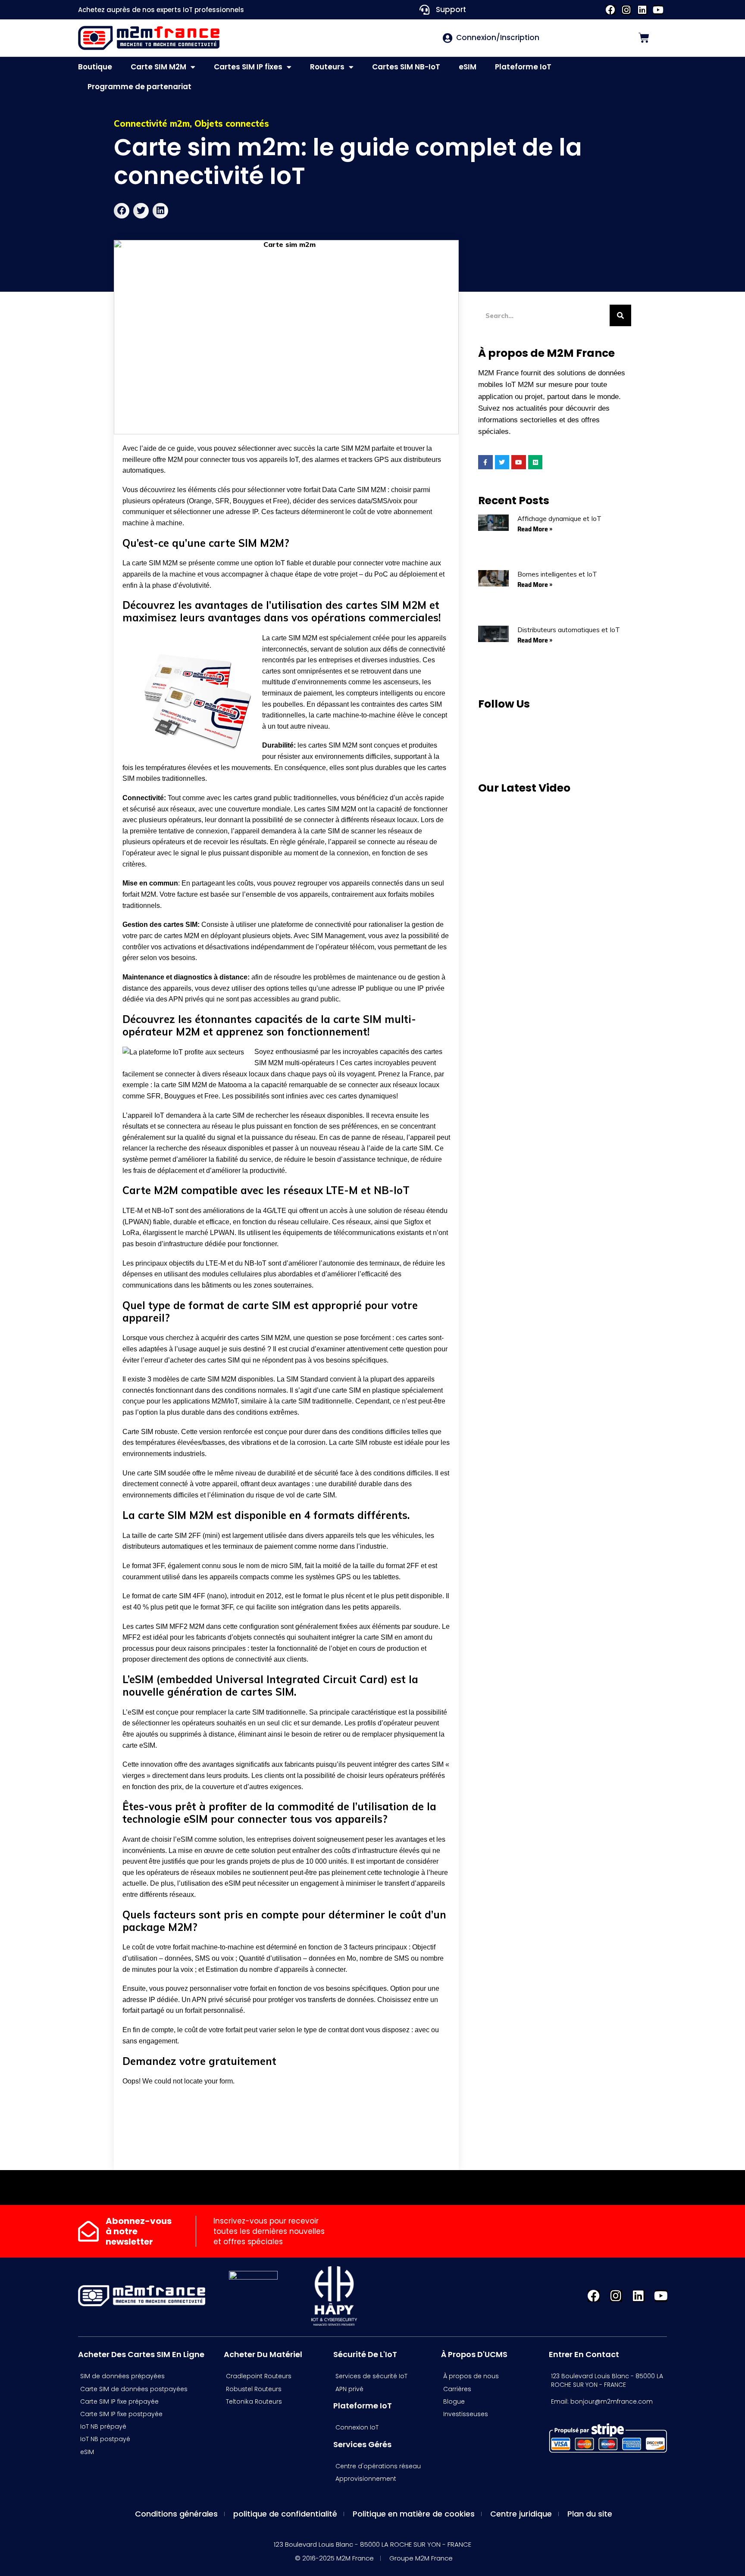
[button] (122, 211)
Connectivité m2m (152, 123)
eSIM (468, 67)
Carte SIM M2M (158, 67)
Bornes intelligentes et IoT (557, 574)
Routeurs (327, 67)
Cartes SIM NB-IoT (406, 67)
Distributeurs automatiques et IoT (569, 630)
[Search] (620, 315)
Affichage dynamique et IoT (559, 519)
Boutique (95, 67)
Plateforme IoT (523, 67)
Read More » (535, 529)
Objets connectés (232, 123)
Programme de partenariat (139, 87)
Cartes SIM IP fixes (248, 67)
